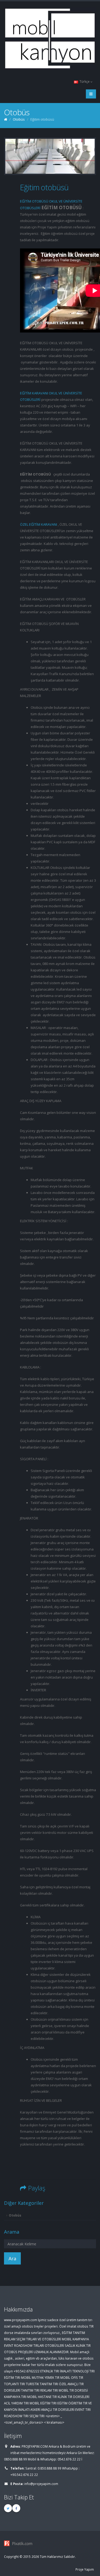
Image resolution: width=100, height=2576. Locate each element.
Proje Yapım (85, 2569)
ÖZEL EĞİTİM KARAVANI (39, 524)
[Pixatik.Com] (50, 2543)
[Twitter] (8, 2508)
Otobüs (15, 2215)
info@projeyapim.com (41, 2484)
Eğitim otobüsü (44, 187)
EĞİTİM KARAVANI (34, 393)
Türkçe (85, 81)
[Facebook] (16, 2508)
